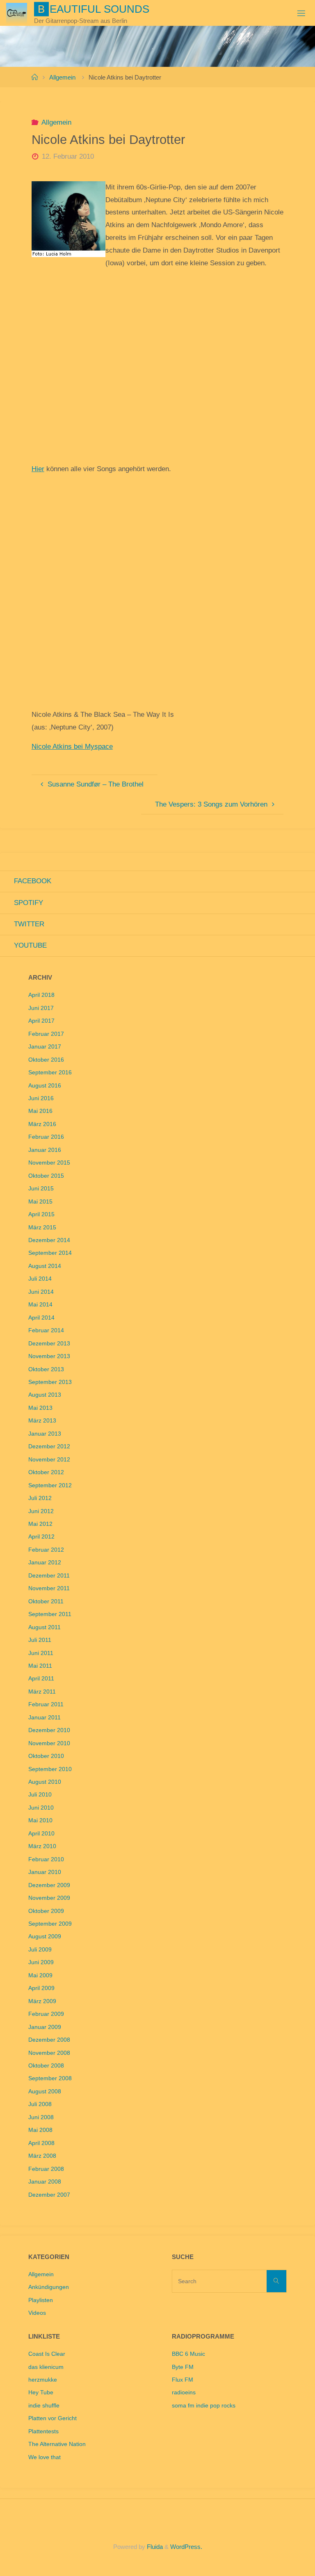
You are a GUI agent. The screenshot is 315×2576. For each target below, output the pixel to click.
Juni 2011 (41, 1653)
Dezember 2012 (49, 1446)
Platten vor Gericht (52, 2418)
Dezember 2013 (49, 1344)
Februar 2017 (46, 1034)
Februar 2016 (46, 1137)
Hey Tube (41, 2392)
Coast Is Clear (47, 2354)
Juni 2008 (41, 2117)
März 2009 (42, 2001)
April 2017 (41, 1021)
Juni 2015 (41, 1189)
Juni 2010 (41, 1808)
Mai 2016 (40, 1111)
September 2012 (50, 1485)
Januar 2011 (45, 1718)
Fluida (154, 2547)
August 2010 (45, 1782)
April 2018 (41, 995)
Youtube (30, 945)
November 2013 (49, 1356)
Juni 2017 (41, 1008)
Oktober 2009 (46, 1911)
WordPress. (186, 2547)
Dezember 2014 (49, 1240)
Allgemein (62, 77)
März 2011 (42, 1692)
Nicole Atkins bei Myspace (72, 747)
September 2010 (50, 1769)
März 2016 (42, 1124)
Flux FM (183, 2380)
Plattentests (43, 2431)
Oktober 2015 (46, 1176)
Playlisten (41, 2300)
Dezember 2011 (49, 1576)
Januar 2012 (45, 1563)
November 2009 (49, 1898)
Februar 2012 (46, 1550)
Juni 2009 (41, 1962)
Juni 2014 (41, 1292)
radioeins (184, 2392)
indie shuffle (44, 2406)
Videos (37, 2313)
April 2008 (41, 2143)
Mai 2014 (40, 1305)
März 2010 (42, 1846)
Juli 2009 (40, 1950)
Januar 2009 (45, 2027)
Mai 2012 (40, 1524)
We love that (45, 2457)
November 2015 (49, 1163)
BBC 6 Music (188, 2354)
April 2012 (41, 1537)
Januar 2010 (45, 1872)
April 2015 (41, 1214)
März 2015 (42, 1228)
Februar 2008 (46, 2169)
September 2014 (50, 1253)
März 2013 (42, 1421)
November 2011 (49, 1588)
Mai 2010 (40, 1820)
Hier (38, 469)
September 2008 (50, 2078)
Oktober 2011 (46, 1601)
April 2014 (41, 1318)
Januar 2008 (45, 2182)
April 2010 (41, 1834)
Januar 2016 (45, 1150)
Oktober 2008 (46, 2066)
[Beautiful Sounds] (16, 13)
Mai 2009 (40, 1975)
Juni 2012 (41, 1511)
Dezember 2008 (49, 2040)
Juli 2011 (40, 1640)
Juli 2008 (40, 2104)
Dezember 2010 (49, 1730)
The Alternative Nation (57, 2444)
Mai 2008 (40, 2130)
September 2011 (50, 1614)
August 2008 (45, 2092)
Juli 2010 (40, 1795)
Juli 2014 (40, 1279)
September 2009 (50, 1924)
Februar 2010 (46, 1859)
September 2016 (50, 1073)
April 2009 (41, 1988)
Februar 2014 (46, 1330)
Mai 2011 (40, 1666)
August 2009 (45, 1937)
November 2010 (49, 1743)
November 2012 (49, 1460)
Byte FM (183, 2367)
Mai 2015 (40, 1202)
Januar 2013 (45, 1434)
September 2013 (50, 1382)
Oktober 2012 (46, 1472)
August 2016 (45, 1086)
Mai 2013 (40, 1408)
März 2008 (42, 2156)
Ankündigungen (49, 2287)
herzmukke (43, 2380)
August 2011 (45, 1627)
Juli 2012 (40, 1498)
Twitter (29, 924)
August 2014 (45, 1266)
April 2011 (41, 1679)
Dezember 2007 (49, 2195)
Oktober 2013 (46, 1369)
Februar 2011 (46, 1704)
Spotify (29, 903)
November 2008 (49, 2053)
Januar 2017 (45, 1047)
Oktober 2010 (46, 1756)
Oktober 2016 (46, 1060)
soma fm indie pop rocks (204, 2406)
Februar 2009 (46, 2014)
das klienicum (46, 2367)
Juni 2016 (41, 1098)
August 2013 (45, 1395)
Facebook (33, 881)
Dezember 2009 (49, 1885)
